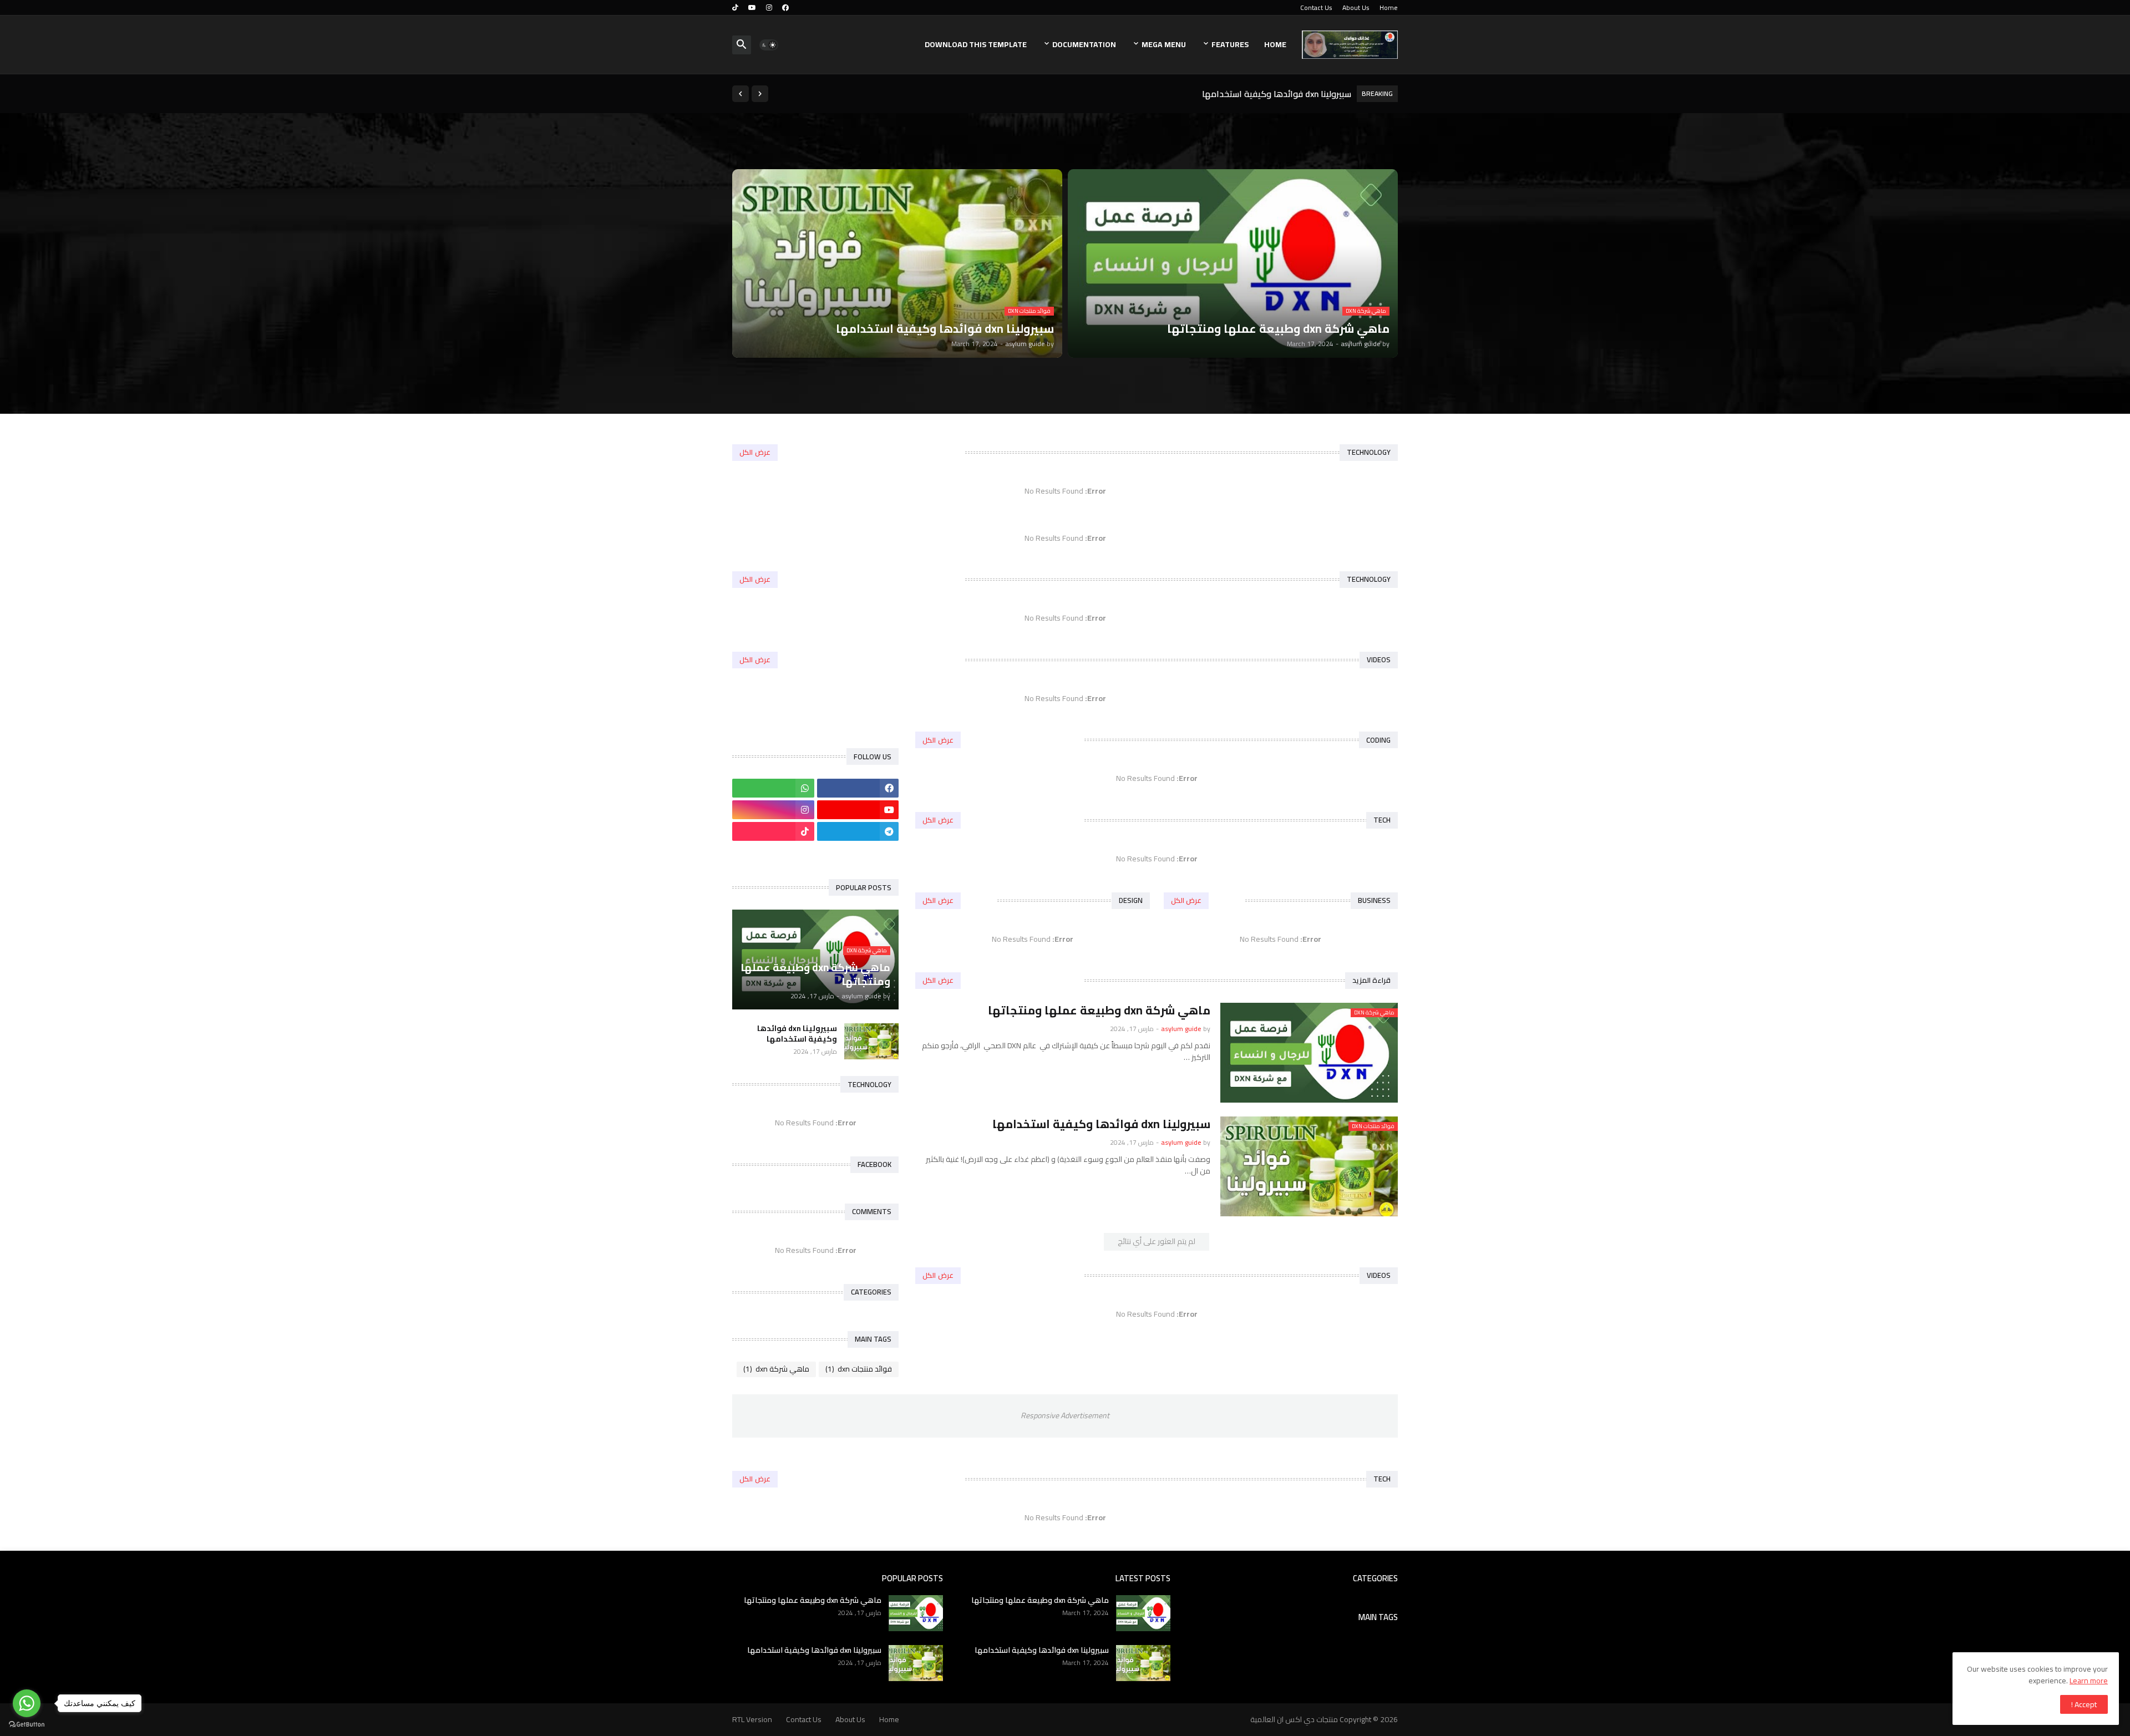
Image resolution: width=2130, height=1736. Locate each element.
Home (1389, 7)
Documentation (1084, 44)
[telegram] (858, 831)
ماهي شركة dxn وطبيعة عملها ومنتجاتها (1272, 94)
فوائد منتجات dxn (859, 1369)
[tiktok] (735, 8)
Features (1230, 44)
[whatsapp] (773, 788)
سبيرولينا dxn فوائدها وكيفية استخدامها (1101, 1124)
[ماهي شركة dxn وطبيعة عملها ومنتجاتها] (1143, 1613)
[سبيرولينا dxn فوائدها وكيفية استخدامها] (871, 1041)
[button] (769, 45)
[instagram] (769, 8)
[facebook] (785, 8)
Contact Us (1316, 7)
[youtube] (752, 8)
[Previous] (760, 94)
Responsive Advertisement (1065, 1415)
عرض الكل (755, 452)
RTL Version (752, 1719)
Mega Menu (1164, 44)
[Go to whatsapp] (27, 1703)
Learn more (2089, 1681)
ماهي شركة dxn (776, 1369)
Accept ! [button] (2084, 1704)
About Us (1356, 7)
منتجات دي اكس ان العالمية (1294, 1719)
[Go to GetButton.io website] (27, 1725)
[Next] (741, 94)
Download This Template (976, 44)
